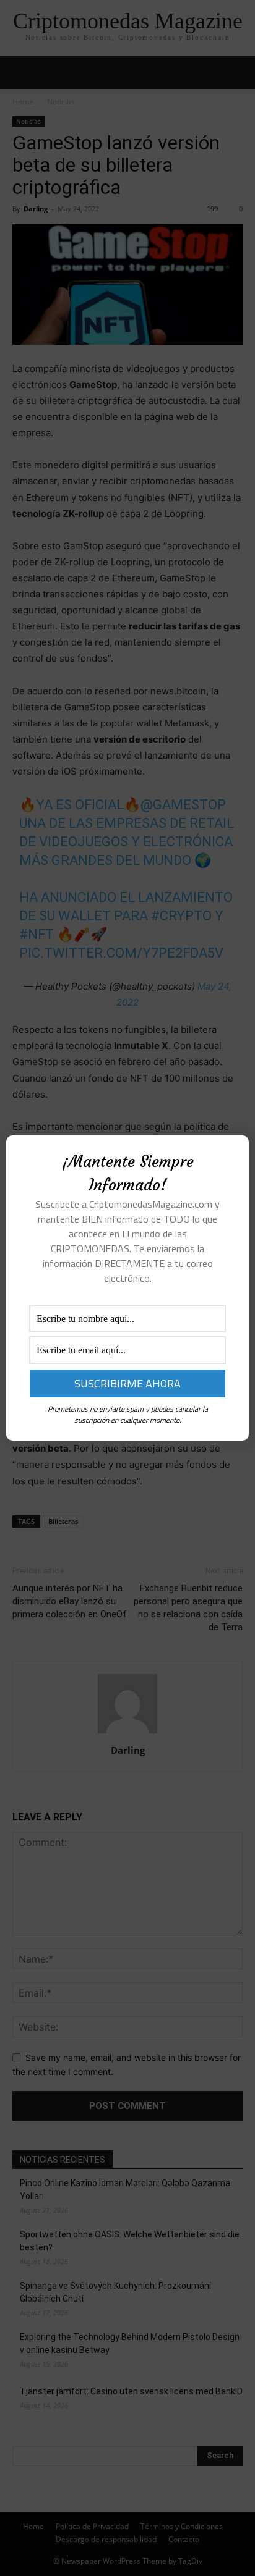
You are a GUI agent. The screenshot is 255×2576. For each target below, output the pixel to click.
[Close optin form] (232, 1155)
